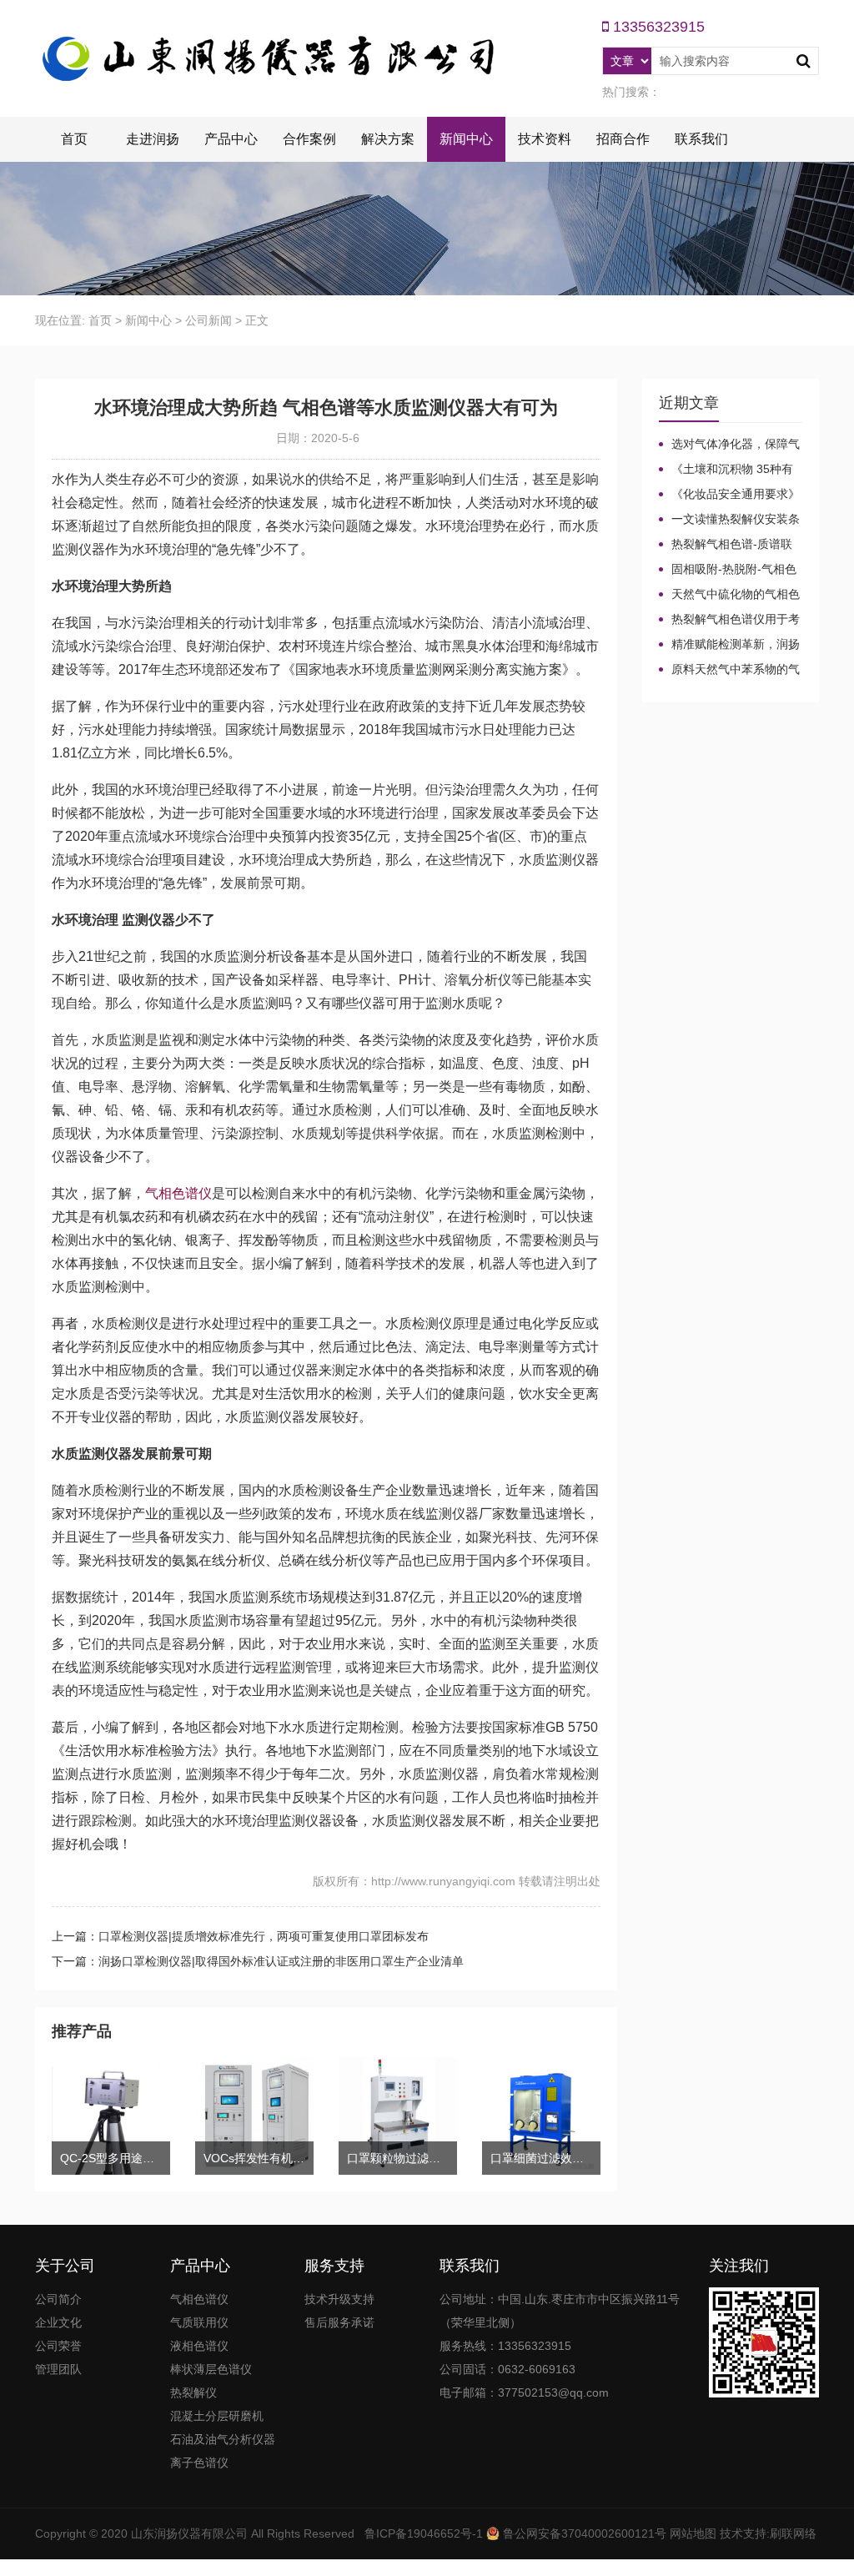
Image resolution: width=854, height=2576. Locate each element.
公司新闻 (208, 320)
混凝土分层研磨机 (217, 2416)
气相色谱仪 (178, 1193)
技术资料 (545, 139)
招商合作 (623, 139)
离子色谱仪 (199, 2463)
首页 (74, 139)
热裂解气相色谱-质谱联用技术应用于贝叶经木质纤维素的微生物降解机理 (729, 545)
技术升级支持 (339, 2299)
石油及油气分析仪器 (223, 2439)
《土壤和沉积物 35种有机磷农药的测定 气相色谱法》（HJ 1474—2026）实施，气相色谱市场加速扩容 (729, 470)
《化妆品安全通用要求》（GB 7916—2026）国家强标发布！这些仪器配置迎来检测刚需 (731, 495)
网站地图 (693, 2533)
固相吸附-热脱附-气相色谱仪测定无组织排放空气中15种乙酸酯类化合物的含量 (730, 570)
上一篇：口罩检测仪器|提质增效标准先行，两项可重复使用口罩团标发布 (240, 1936)
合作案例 (309, 139)
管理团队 (58, 2369)
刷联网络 (793, 2533)
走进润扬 (153, 139)
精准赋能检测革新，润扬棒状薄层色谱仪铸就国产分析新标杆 (729, 645)
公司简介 (58, 2299)
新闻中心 (466, 139)
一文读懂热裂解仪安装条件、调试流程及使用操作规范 (729, 520)
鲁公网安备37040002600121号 (583, 2533)
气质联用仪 (199, 2322)
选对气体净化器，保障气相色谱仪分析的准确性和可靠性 (729, 445)
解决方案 (388, 139)
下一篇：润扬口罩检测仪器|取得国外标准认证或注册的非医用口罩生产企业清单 (258, 1961)
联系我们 (701, 139)
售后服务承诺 (339, 2322)
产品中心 (231, 139)
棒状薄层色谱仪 (211, 2369)
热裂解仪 (193, 2392)
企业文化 (58, 2322)
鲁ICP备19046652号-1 (424, 2533)
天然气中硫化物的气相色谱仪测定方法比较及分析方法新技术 (729, 595)
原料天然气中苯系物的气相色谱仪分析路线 (729, 670)
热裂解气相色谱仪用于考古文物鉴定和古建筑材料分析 (729, 620)
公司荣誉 (58, 2346)
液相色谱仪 (199, 2346)
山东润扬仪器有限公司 (189, 2533)
